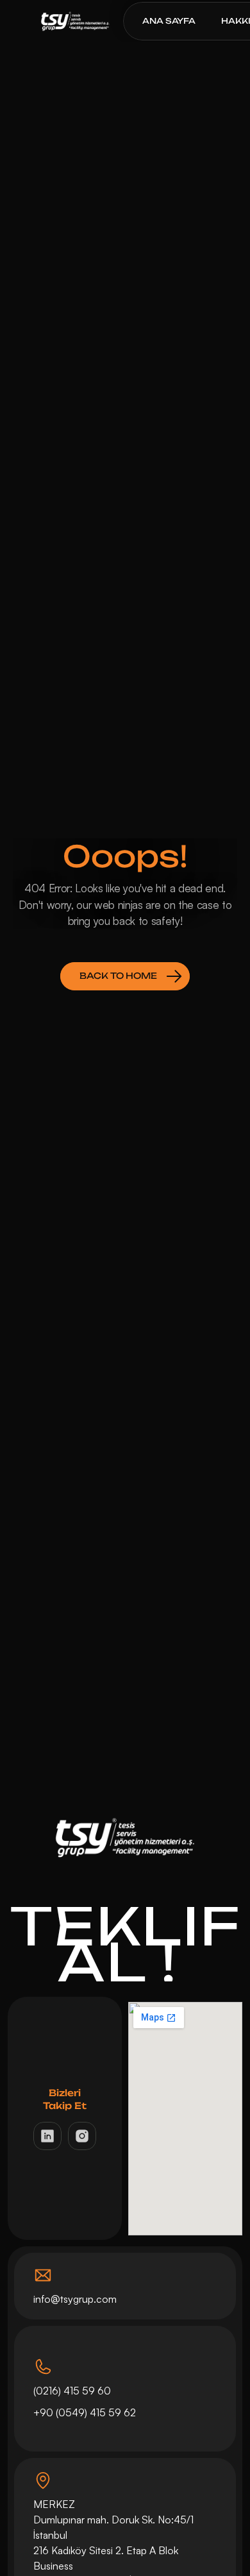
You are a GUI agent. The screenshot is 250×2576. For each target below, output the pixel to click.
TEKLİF (126, 1926)
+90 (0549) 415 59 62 (86, 2412)
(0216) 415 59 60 (72, 2391)
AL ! (125, 1963)
